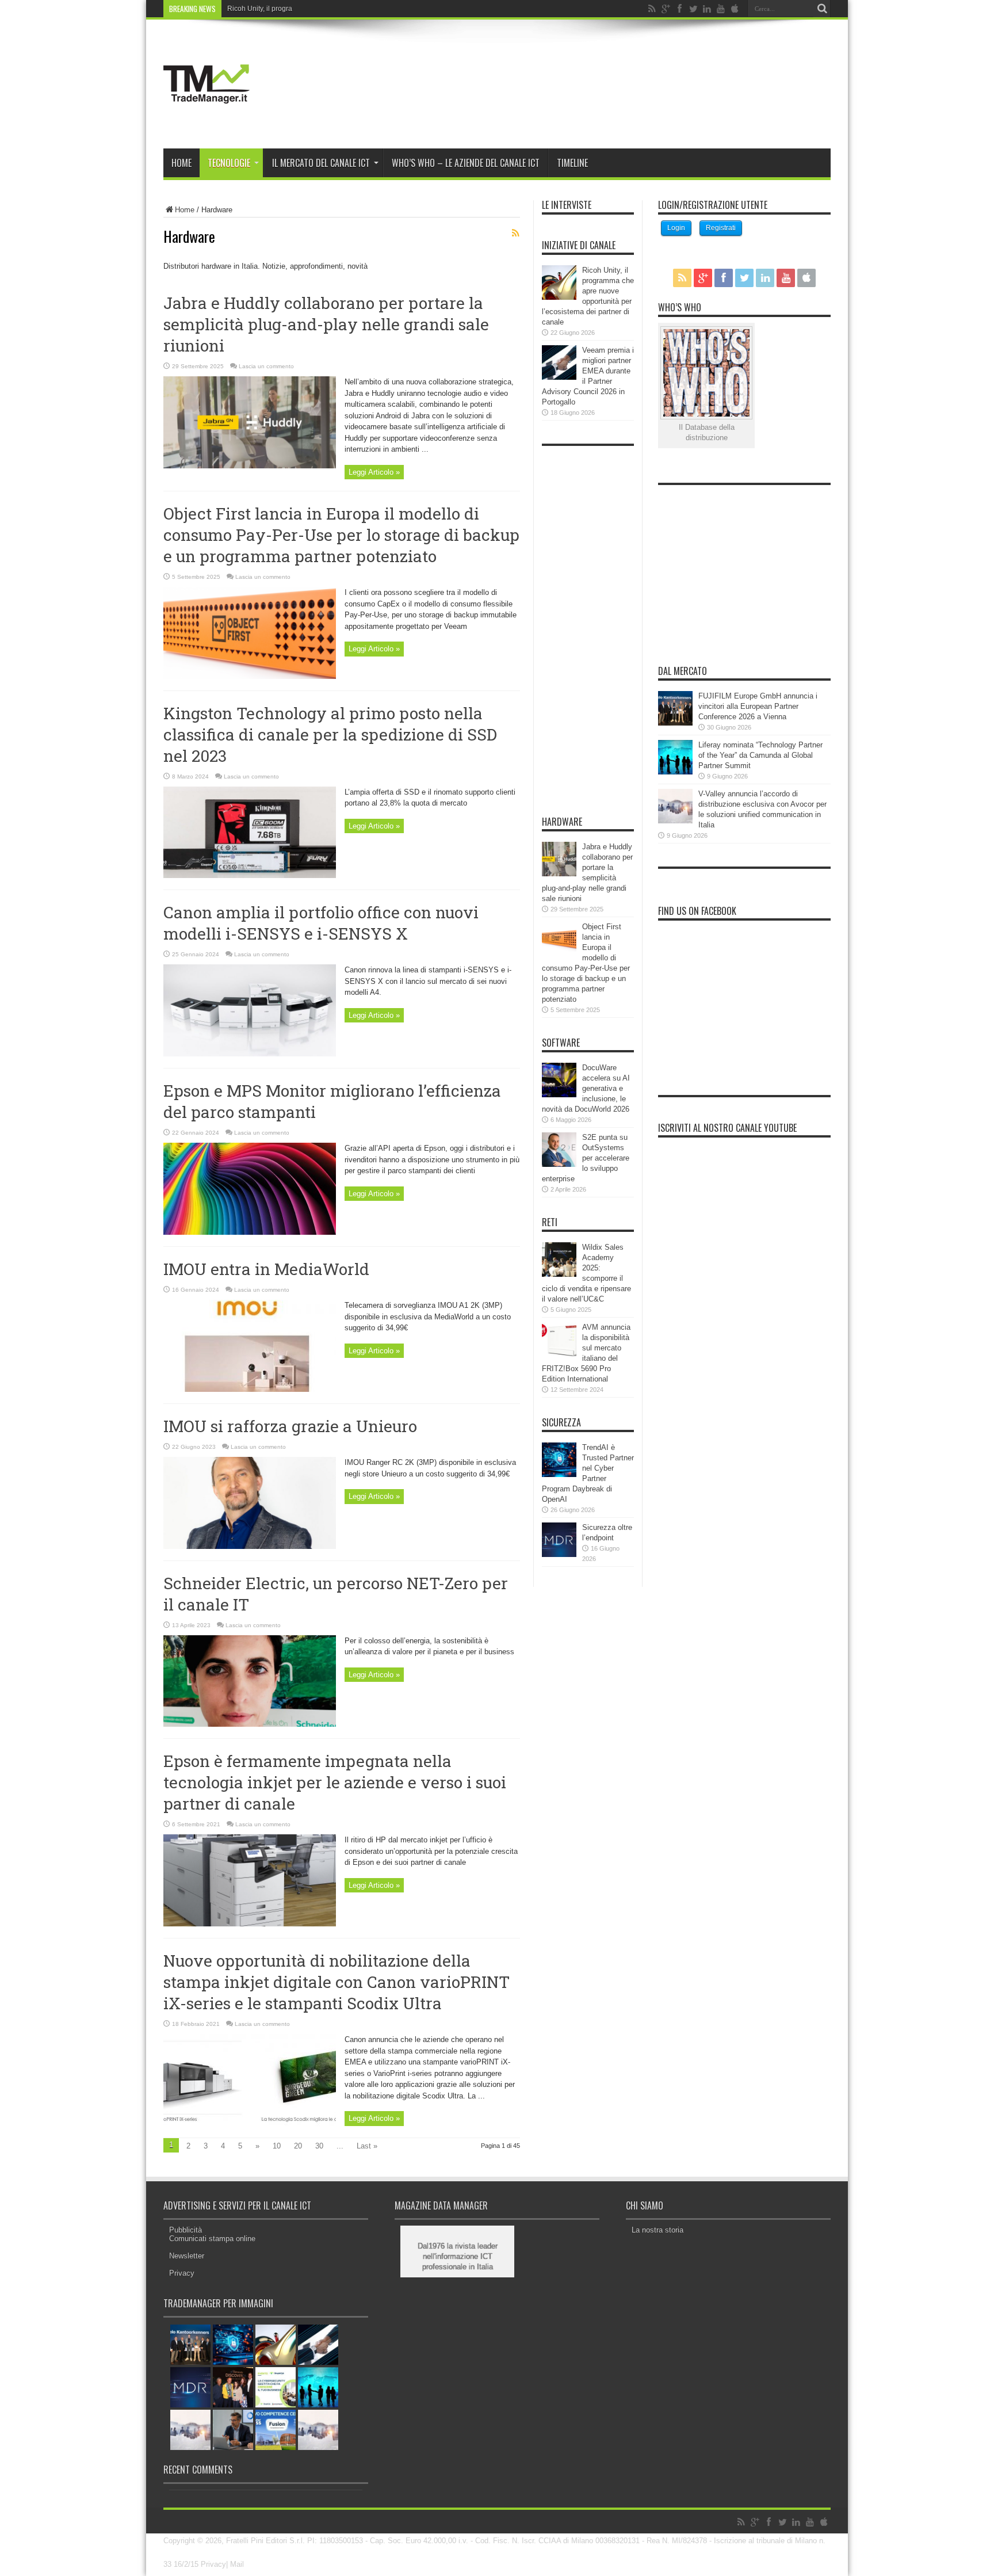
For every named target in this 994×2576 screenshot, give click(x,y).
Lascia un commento (266, 366)
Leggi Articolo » (374, 472)
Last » (367, 2146)
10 (277, 2146)
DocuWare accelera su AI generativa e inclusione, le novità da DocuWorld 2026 (586, 1088)
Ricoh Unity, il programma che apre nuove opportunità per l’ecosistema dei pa (349, 9)
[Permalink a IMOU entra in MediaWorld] (250, 1389)
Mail (237, 2564)
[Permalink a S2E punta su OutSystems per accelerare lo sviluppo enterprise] (559, 1164)
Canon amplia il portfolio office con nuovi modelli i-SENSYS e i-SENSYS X (321, 923)
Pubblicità (186, 2230)
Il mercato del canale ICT (321, 163)
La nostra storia (657, 2230)
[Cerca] (822, 9)
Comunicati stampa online (212, 2239)
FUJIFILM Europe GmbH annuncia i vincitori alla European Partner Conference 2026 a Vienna (758, 706)
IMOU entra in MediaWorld (266, 1269)
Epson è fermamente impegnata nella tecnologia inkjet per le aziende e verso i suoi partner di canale (335, 1782)
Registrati (721, 228)
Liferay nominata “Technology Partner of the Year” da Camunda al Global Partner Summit (760, 755)
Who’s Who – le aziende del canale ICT (466, 163)
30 (319, 2146)
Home (181, 163)
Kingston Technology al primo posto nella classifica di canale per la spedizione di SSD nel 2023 (330, 734)
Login (676, 228)
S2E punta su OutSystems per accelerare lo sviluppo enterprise (586, 1158)
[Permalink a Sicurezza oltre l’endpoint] (559, 1554)
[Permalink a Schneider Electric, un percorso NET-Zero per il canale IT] (250, 1724)
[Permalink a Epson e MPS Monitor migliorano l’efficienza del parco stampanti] (250, 1232)
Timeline (572, 163)
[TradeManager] (207, 120)
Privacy (182, 2273)
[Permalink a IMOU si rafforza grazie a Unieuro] (250, 1546)
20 (298, 2146)
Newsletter (187, 2256)
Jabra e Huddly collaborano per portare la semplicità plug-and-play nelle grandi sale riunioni (326, 324)
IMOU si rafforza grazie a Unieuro (290, 1426)
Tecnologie (229, 163)
